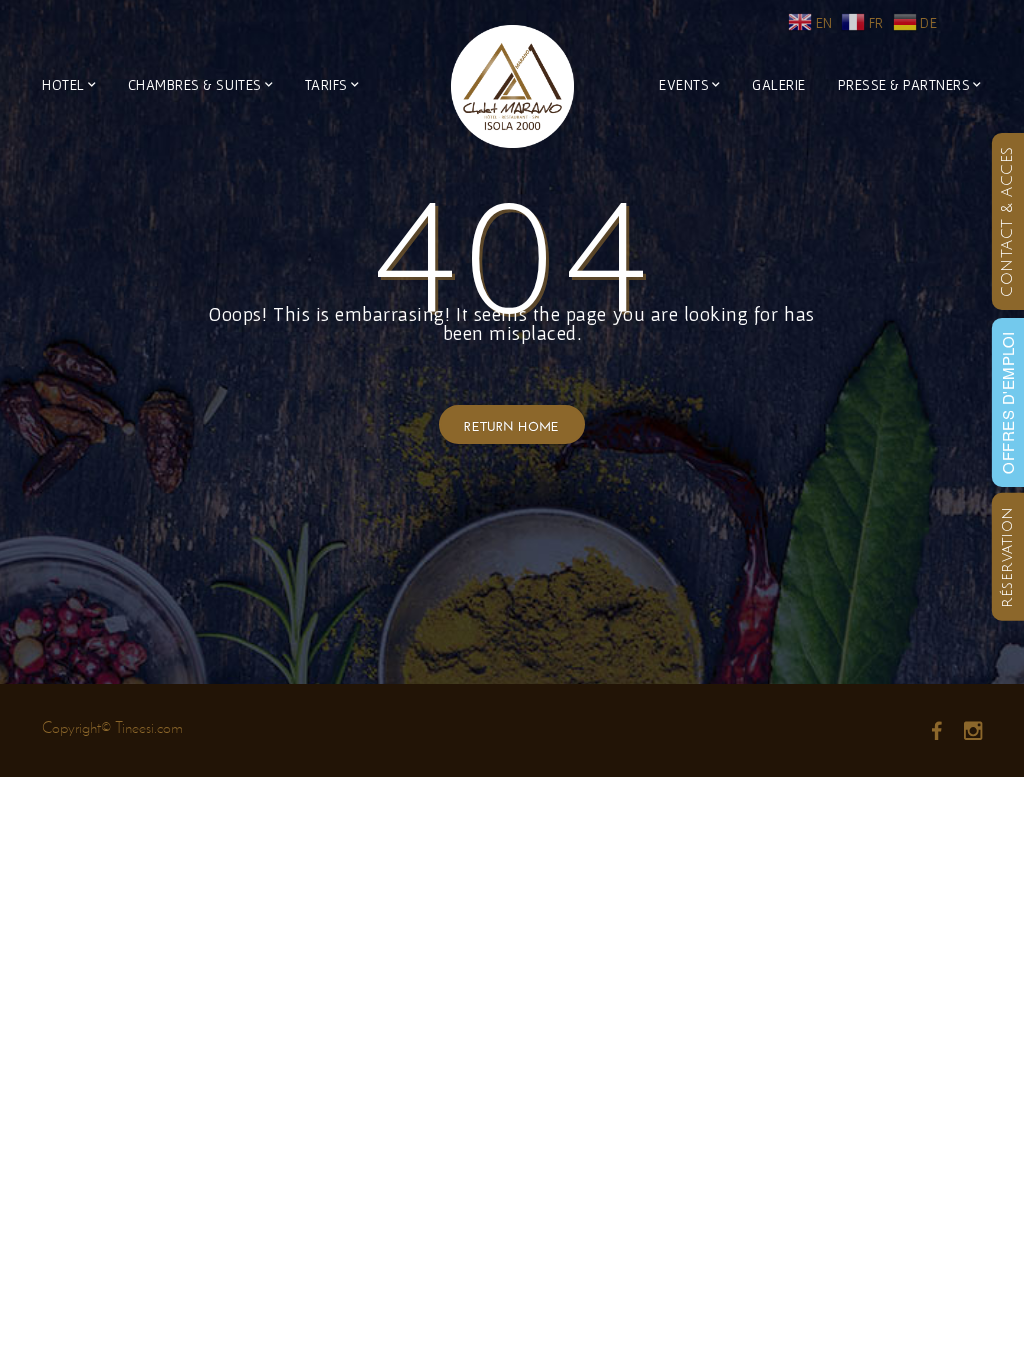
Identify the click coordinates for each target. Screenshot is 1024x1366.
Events (684, 84)
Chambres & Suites (195, 84)
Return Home (512, 424)
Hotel (63, 84)
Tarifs (326, 84)
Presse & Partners (904, 84)
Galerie (779, 84)
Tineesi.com (149, 727)
